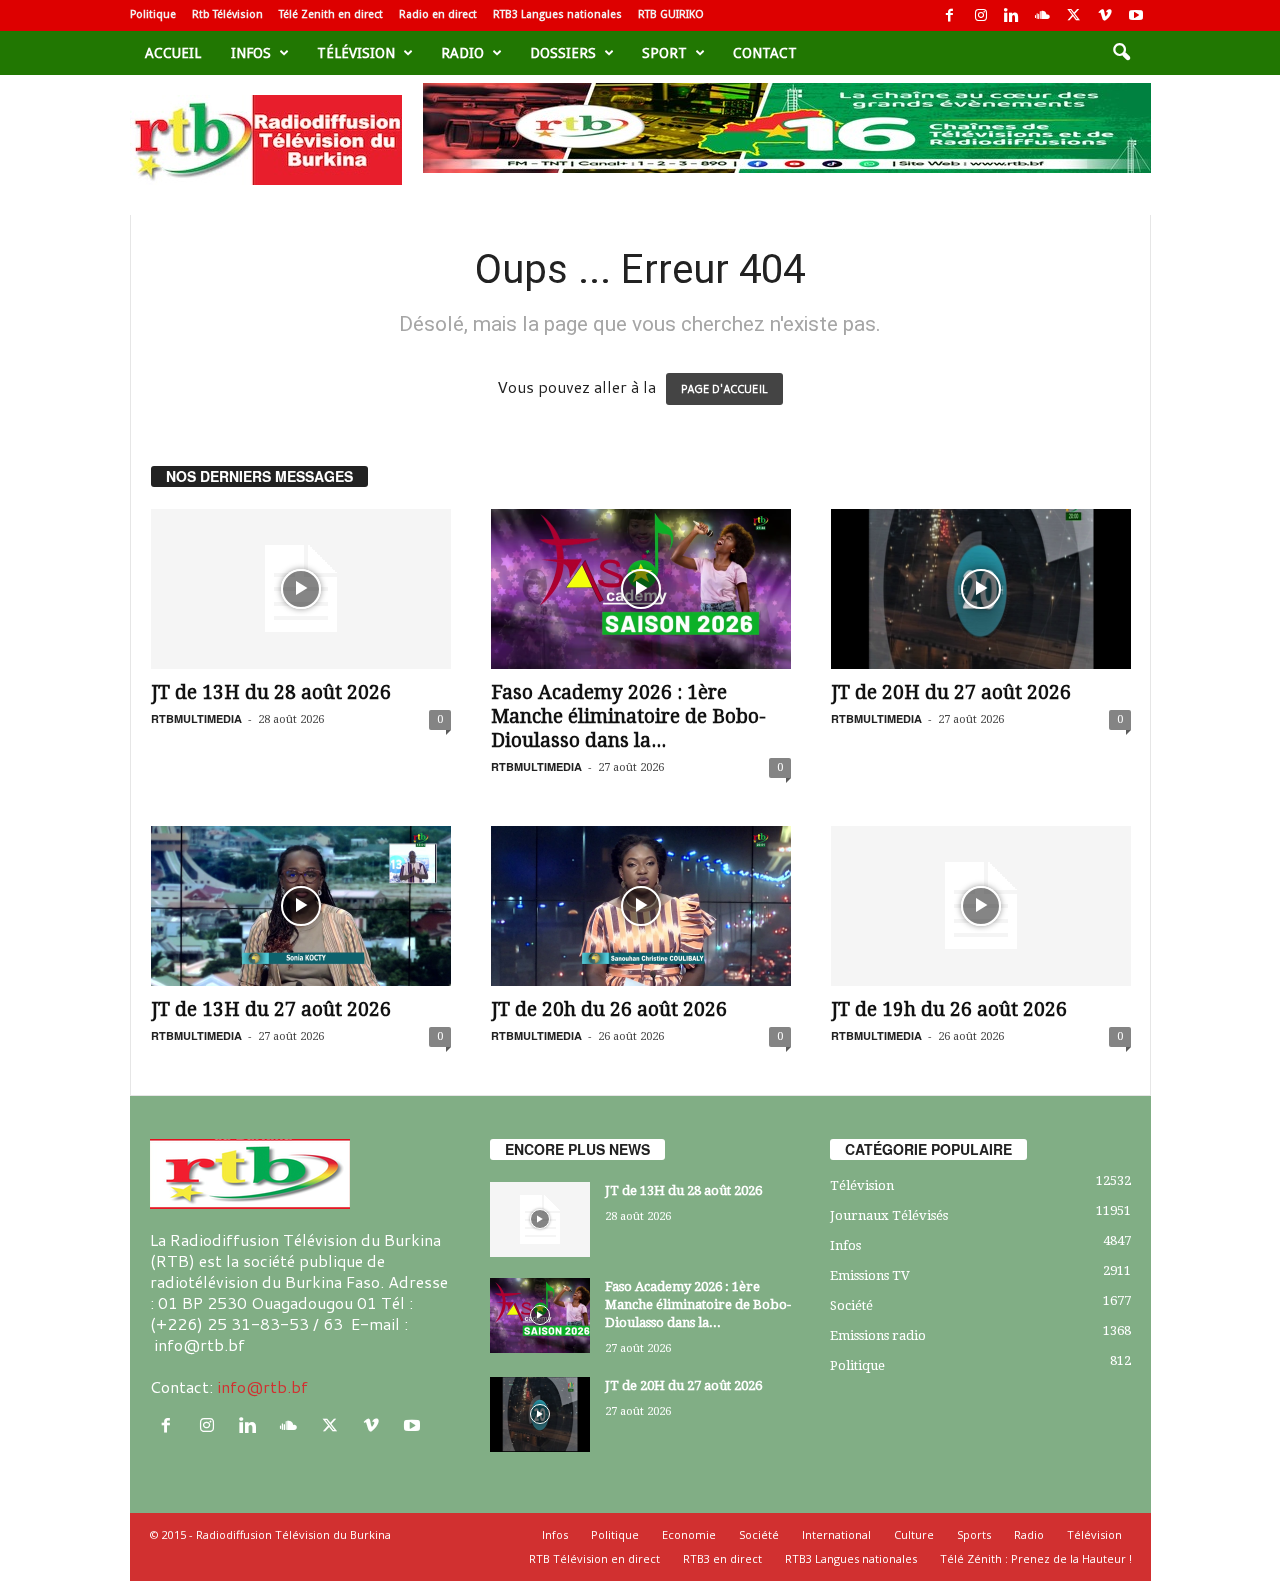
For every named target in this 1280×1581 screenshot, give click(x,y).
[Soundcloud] (1043, 15)
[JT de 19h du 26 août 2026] (981, 906)
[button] (1121, 53)
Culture (914, 1534)
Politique (153, 14)
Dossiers (563, 53)
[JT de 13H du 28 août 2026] (301, 589)
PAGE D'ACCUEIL (724, 389)
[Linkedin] (1012, 15)
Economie (689, 1534)
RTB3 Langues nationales (557, 14)
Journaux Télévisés (889, 1215)
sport (664, 53)
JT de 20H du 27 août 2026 (951, 692)
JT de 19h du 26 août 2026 (949, 1009)
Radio (462, 53)
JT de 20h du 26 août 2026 (609, 1009)
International (836, 1534)
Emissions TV (870, 1275)
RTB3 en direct (722, 1558)
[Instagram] (981, 15)
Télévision (356, 53)
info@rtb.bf (262, 1386)
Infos (251, 53)
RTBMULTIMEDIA (196, 718)
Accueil (173, 53)
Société (851, 1305)
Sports (974, 1534)
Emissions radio (878, 1335)
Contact (765, 53)
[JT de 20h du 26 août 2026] (641, 906)
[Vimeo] (1105, 15)
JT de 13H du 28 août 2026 (271, 692)
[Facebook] (950, 15)
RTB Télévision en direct (594, 1558)
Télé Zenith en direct (331, 14)
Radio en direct (438, 14)
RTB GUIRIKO (671, 14)
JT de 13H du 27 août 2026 (271, 1009)
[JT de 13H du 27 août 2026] (301, 906)
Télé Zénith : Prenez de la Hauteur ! (1036, 1558)
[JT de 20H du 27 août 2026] (981, 589)
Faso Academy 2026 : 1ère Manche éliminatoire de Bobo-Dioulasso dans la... (628, 716)
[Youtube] (1136, 15)
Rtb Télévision (227, 14)
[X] (1074, 15)
